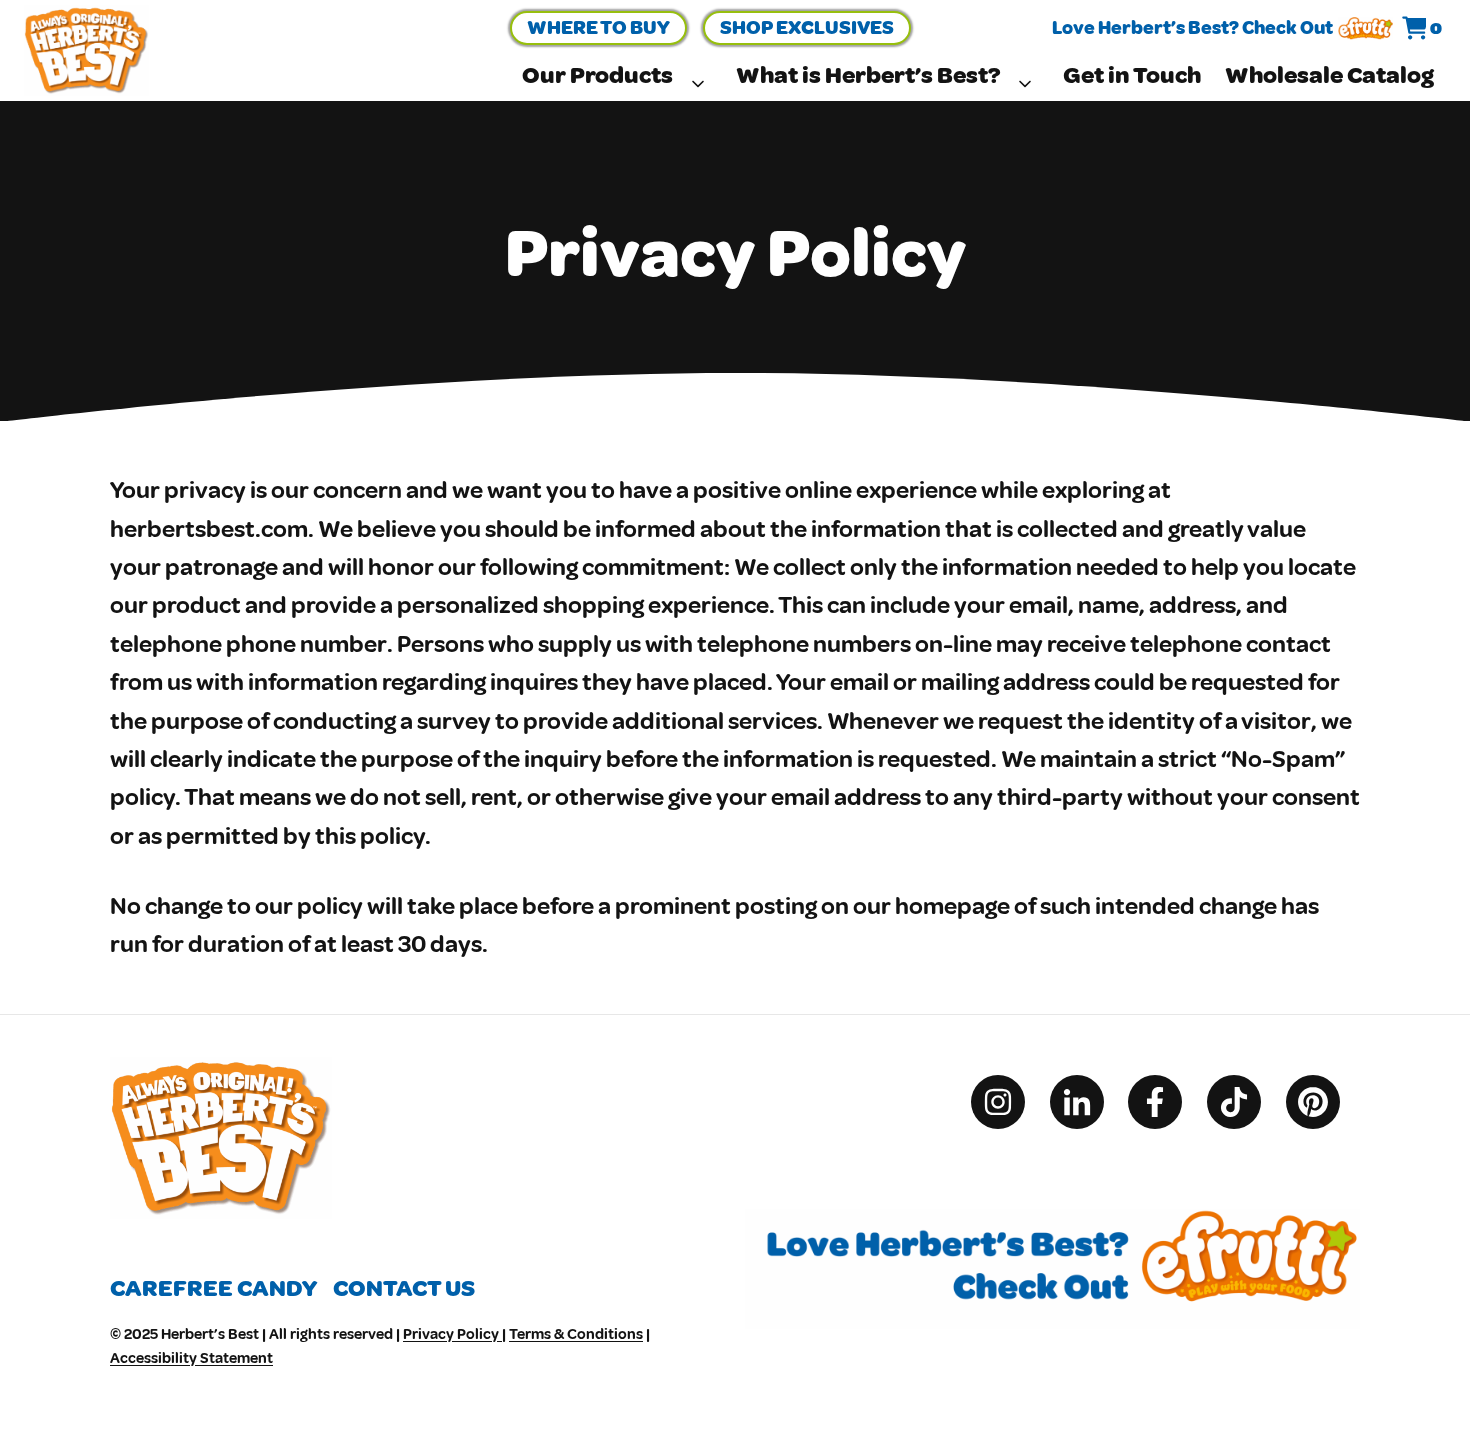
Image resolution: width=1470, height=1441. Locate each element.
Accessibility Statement (191, 1358)
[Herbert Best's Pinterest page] (1323, 1102)
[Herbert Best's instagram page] (1008, 1102)
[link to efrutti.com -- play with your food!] (1365, 29)
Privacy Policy (452, 1334)
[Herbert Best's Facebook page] (1165, 1102)
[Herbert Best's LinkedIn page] (1087, 1102)
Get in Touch (1132, 76)
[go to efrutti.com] (1052, 1229)
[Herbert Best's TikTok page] (1244, 1102)
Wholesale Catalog (1329, 76)
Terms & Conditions (576, 1334)
